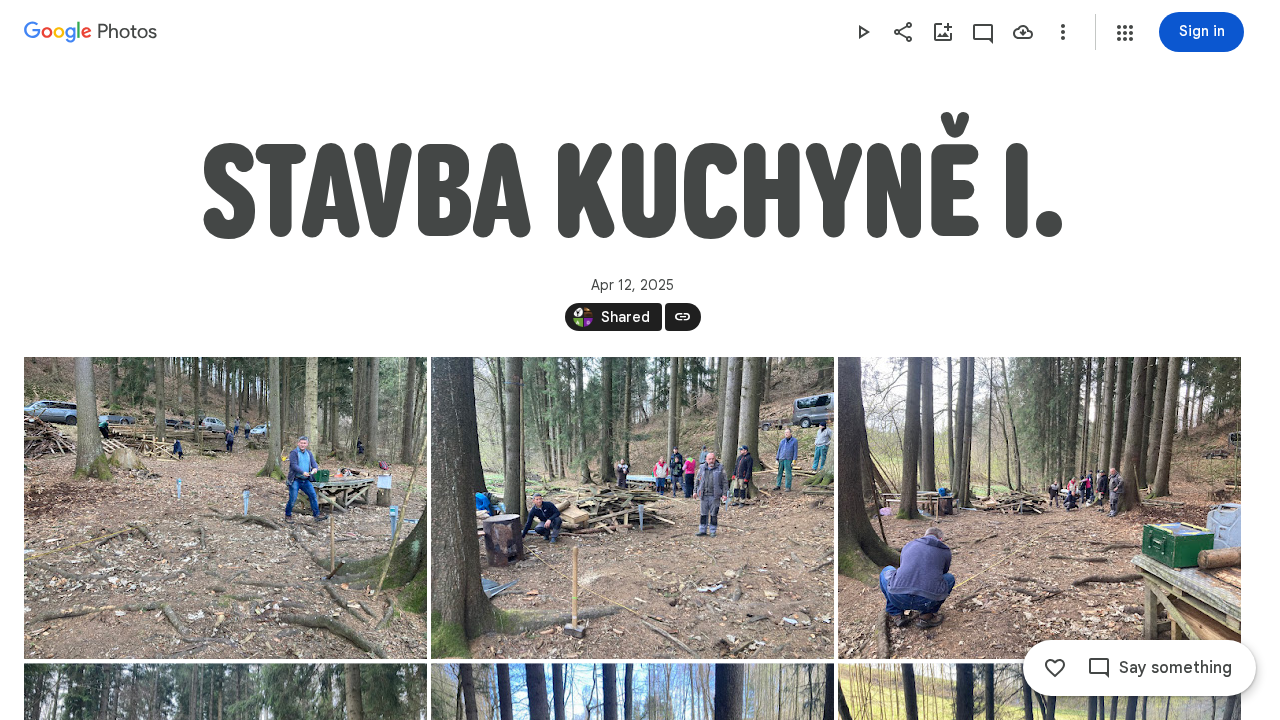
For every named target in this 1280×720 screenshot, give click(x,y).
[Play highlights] (863, 32)
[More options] (1063, 32)
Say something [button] (1175, 668)
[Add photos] (943, 32)
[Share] (903, 32)
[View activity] (983, 32)
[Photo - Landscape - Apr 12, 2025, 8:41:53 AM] (225, 508)
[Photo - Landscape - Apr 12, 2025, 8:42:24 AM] (1039, 508)
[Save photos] (1023, 32)
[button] (1125, 33)
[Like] (1055, 668)
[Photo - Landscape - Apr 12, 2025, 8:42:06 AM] (632, 508)
